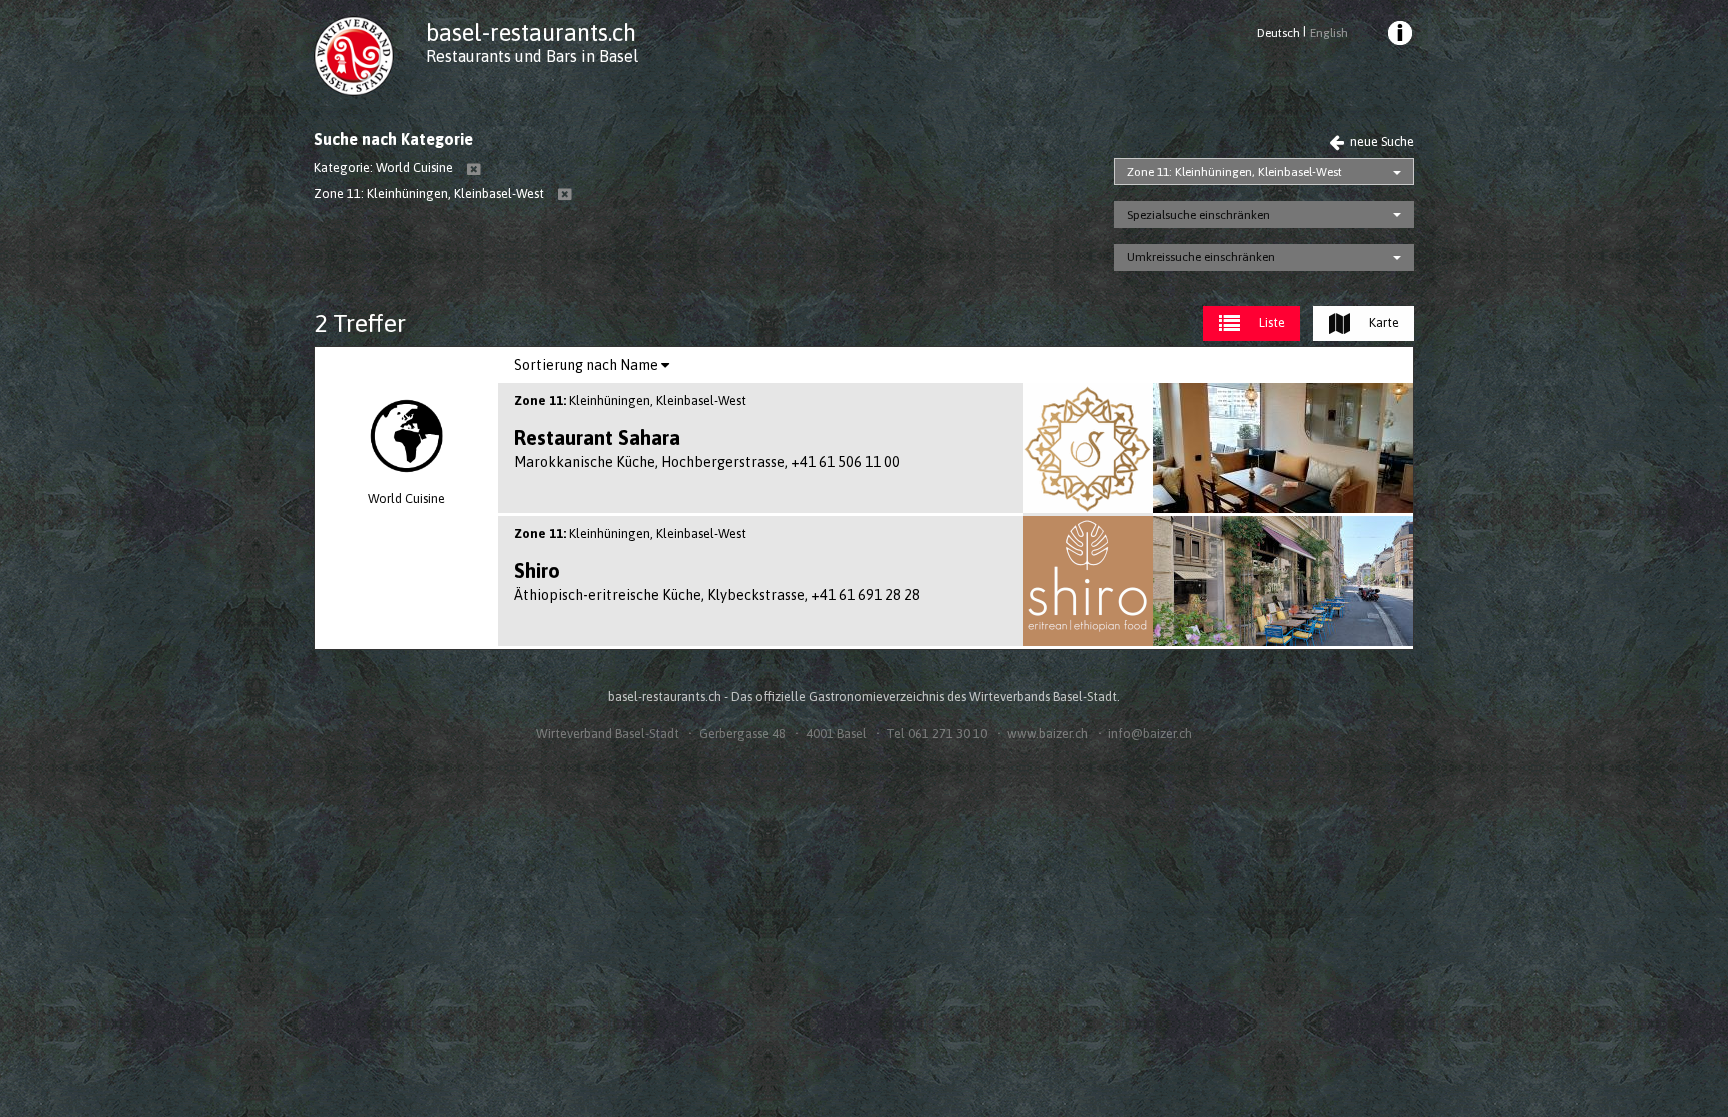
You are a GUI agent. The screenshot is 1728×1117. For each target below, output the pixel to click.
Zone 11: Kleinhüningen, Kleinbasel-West (1234, 172)
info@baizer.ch (1150, 733)
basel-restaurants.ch (531, 32)
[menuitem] (1399, 36)
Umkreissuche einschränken (1201, 257)
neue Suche (1380, 141)
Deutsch (1278, 33)
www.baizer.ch (1047, 733)
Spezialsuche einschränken (1198, 215)
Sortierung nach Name (587, 365)
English (1328, 33)
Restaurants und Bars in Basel (532, 56)
